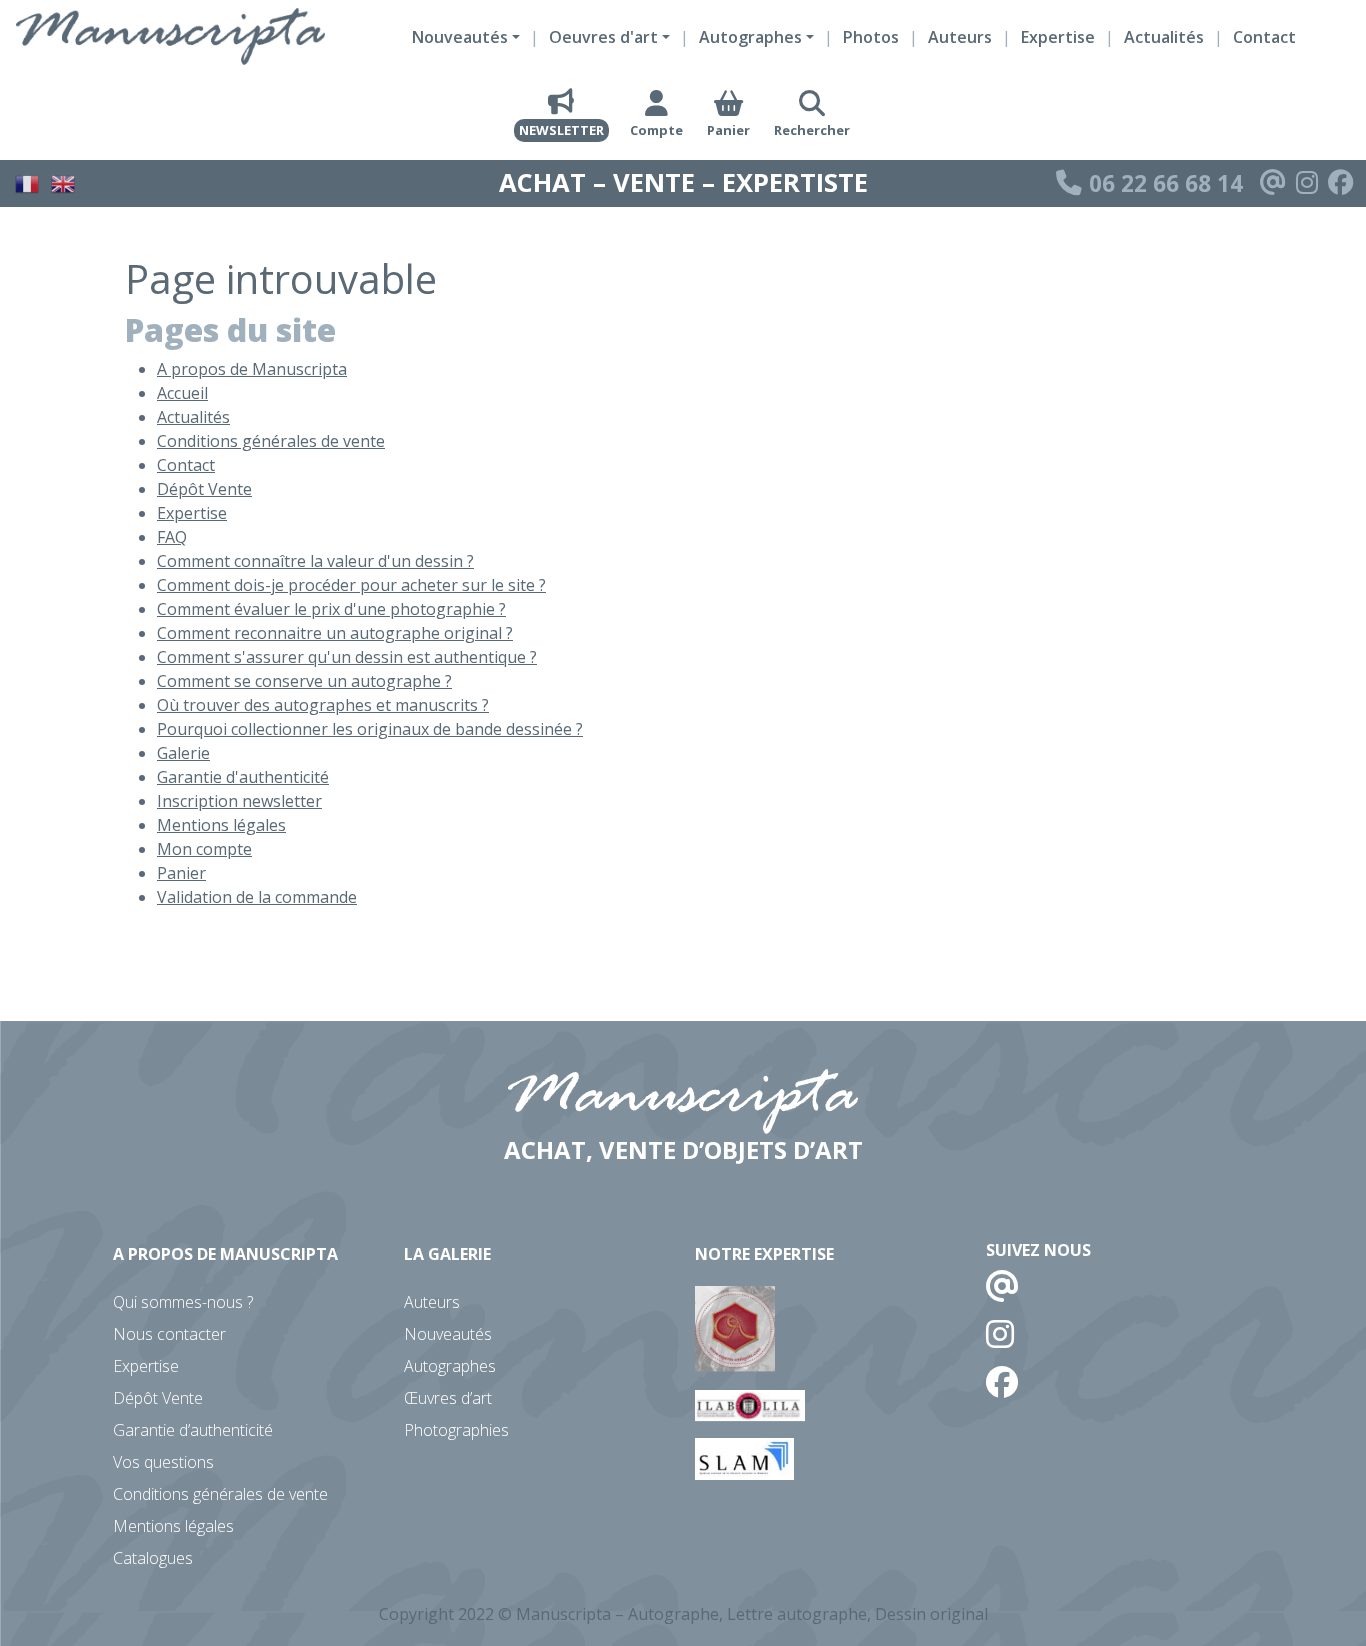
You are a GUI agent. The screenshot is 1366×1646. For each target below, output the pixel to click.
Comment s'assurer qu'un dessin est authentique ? (347, 657)
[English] (64, 181)
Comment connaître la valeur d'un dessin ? (315, 561)
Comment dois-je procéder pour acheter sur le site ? (351, 585)
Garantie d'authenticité (243, 777)
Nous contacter (169, 1334)
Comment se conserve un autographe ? (304, 681)
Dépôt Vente (204, 489)
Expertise (1058, 37)
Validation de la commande (257, 897)
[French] (28, 181)
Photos (871, 37)
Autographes (450, 1366)
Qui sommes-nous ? (183, 1302)
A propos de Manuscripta (252, 369)
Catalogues (153, 1558)
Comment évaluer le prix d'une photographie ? (331, 609)
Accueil (182, 393)
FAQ (172, 537)
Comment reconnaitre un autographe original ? (335, 633)
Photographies (456, 1430)
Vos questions (163, 1462)
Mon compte (204, 849)
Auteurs (960, 37)
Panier (181, 873)
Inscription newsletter (239, 801)
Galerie (183, 753)
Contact (1264, 37)
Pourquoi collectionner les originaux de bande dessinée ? (370, 729)
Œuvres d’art (448, 1398)
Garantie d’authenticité (193, 1430)
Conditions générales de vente (271, 441)
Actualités (1164, 37)
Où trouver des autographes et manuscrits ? (323, 705)
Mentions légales (221, 825)
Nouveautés (448, 1334)
